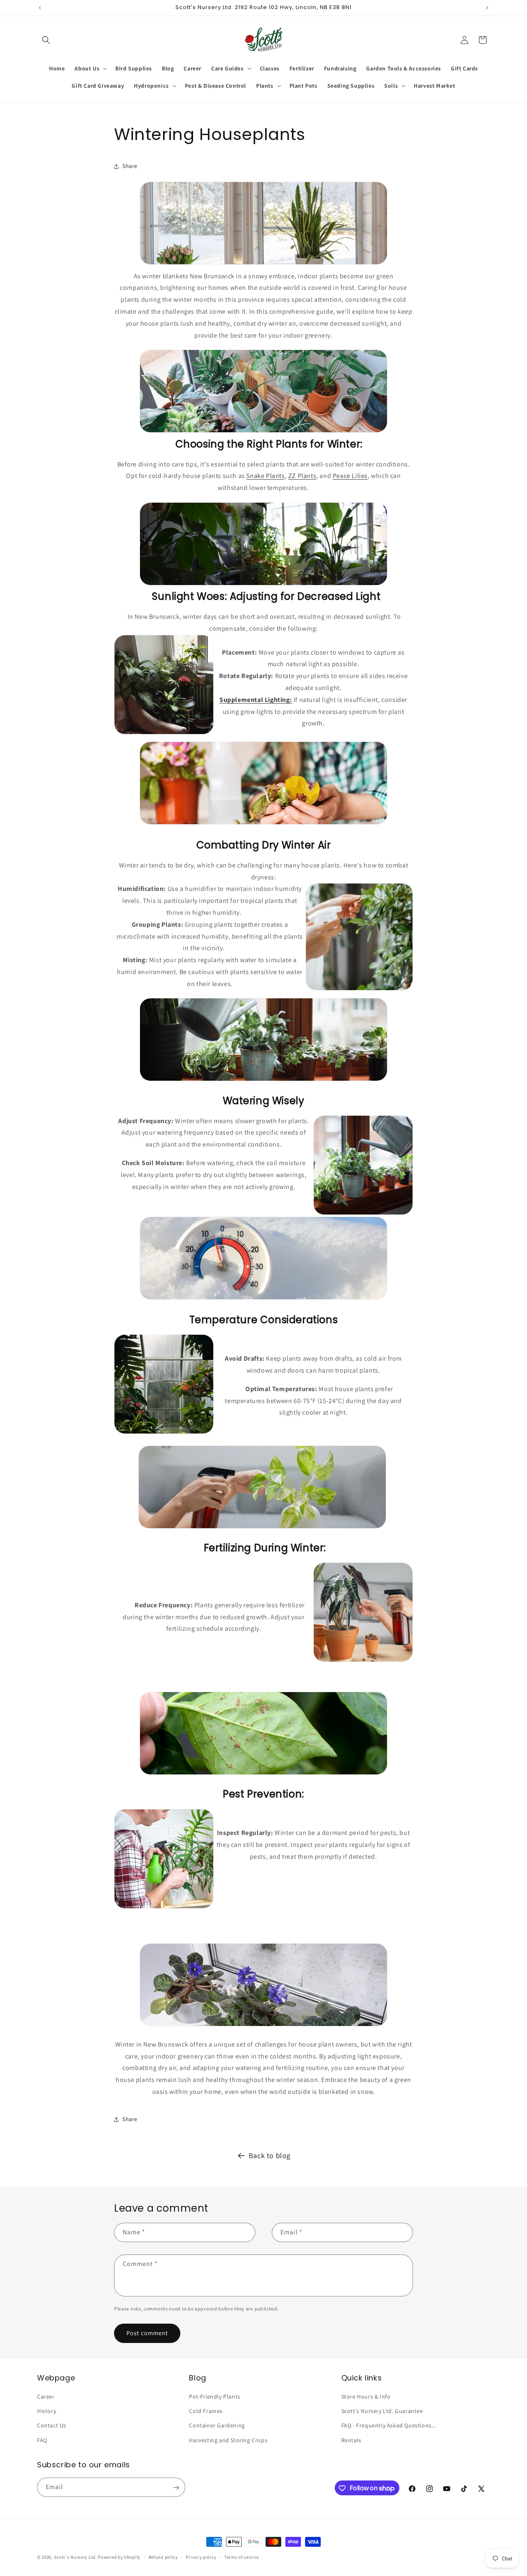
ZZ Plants (302, 476)
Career (46, 2396)
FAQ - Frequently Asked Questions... (389, 2426)
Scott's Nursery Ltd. (76, 2557)
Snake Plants (265, 476)
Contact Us (52, 2426)
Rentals (351, 2440)
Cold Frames (206, 2411)
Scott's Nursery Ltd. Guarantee (382, 2411)
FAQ (42, 2440)
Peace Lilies (350, 476)
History (47, 2411)
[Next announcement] (487, 8)
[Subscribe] (176, 2488)
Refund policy (163, 2557)
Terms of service (242, 2557)
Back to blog (270, 2155)
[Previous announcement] (40, 8)
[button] (46, 40)
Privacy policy (201, 2557)
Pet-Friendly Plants (215, 2396)
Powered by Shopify (119, 2557)
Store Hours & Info (366, 2396)
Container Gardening (217, 2426)
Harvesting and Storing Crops (228, 2440)
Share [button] (130, 166)
